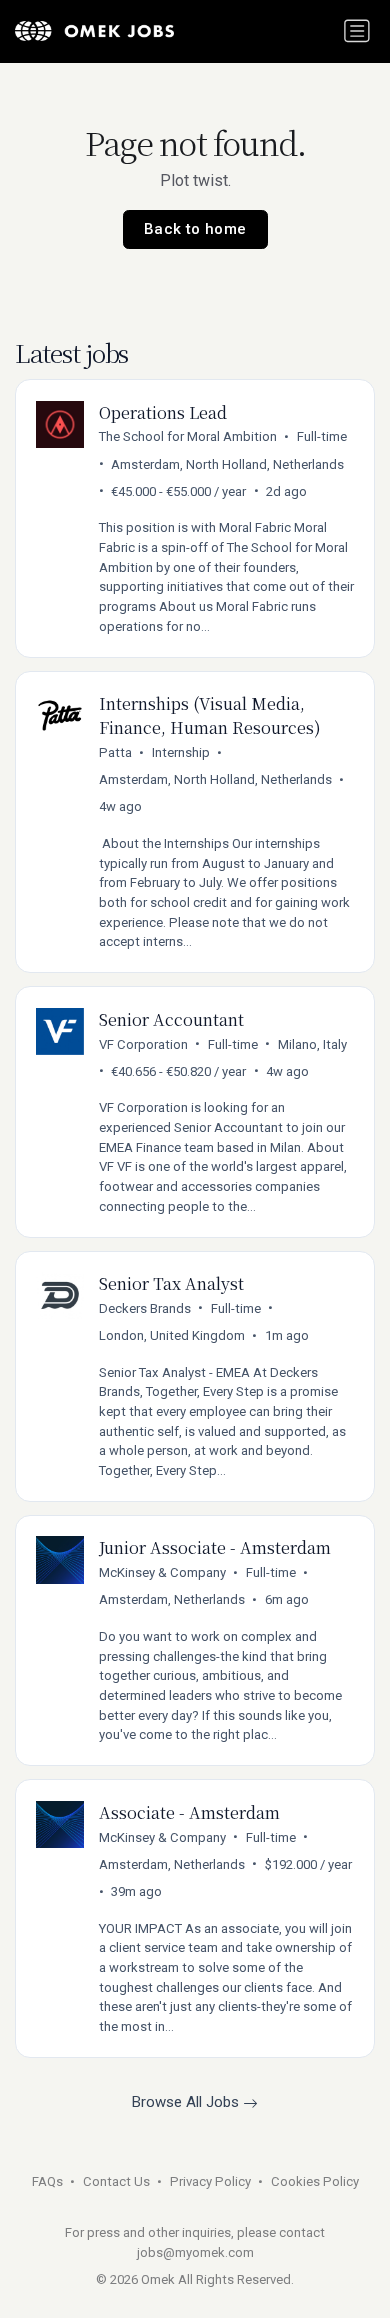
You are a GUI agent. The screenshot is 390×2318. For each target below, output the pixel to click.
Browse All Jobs (187, 2102)
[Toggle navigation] (357, 31)
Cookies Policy (315, 2181)
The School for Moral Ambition (188, 436)
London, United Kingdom (172, 1335)
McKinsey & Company (162, 1572)
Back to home (195, 229)
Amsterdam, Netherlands (172, 1599)
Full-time (322, 436)
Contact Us (116, 2181)
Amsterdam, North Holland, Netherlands (227, 464)
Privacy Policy (210, 2181)
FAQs (47, 2181)
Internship (181, 752)
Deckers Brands (145, 1308)
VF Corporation (143, 1044)
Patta (115, 752)
